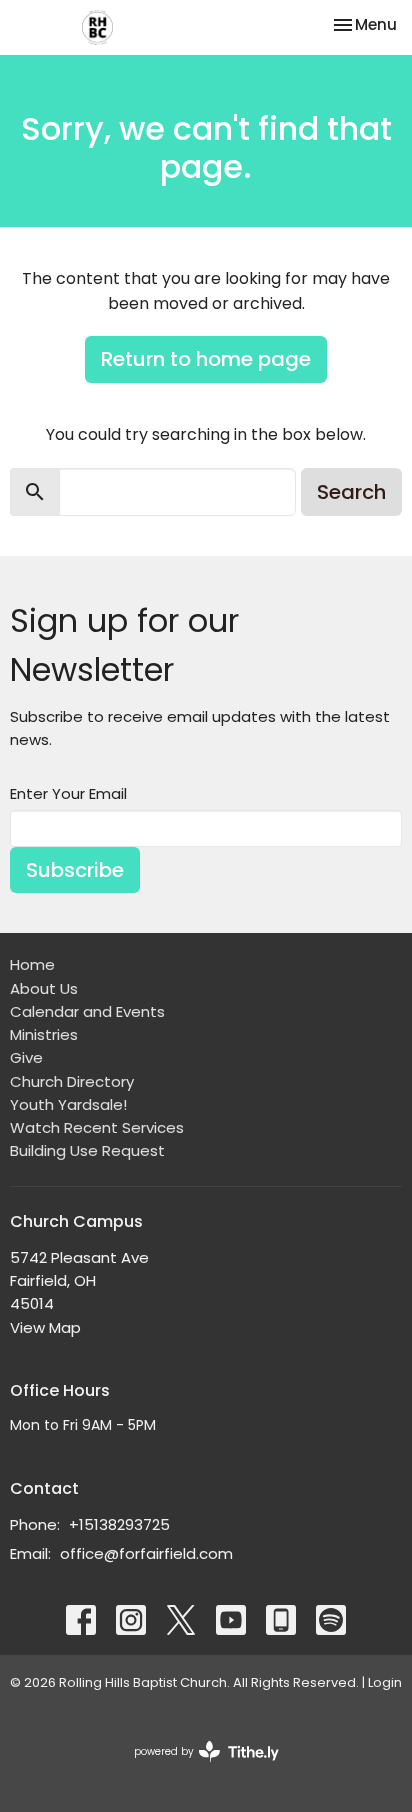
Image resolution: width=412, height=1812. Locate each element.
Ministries (44, 1034)
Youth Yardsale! (68, 1104)
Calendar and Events (87, 1011)
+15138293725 (119, 1524)
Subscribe (75, 870)
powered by (197, 1768)
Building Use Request (87, 1150)
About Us (44, 988)
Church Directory (72, 1081)
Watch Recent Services (97, 1127)
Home (32, 964)
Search (351, 492)
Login (385, 1682)
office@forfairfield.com (146, 1553)
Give (26, 1057)
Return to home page (206, 359)
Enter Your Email (68, 793)
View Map (45, 1327)
